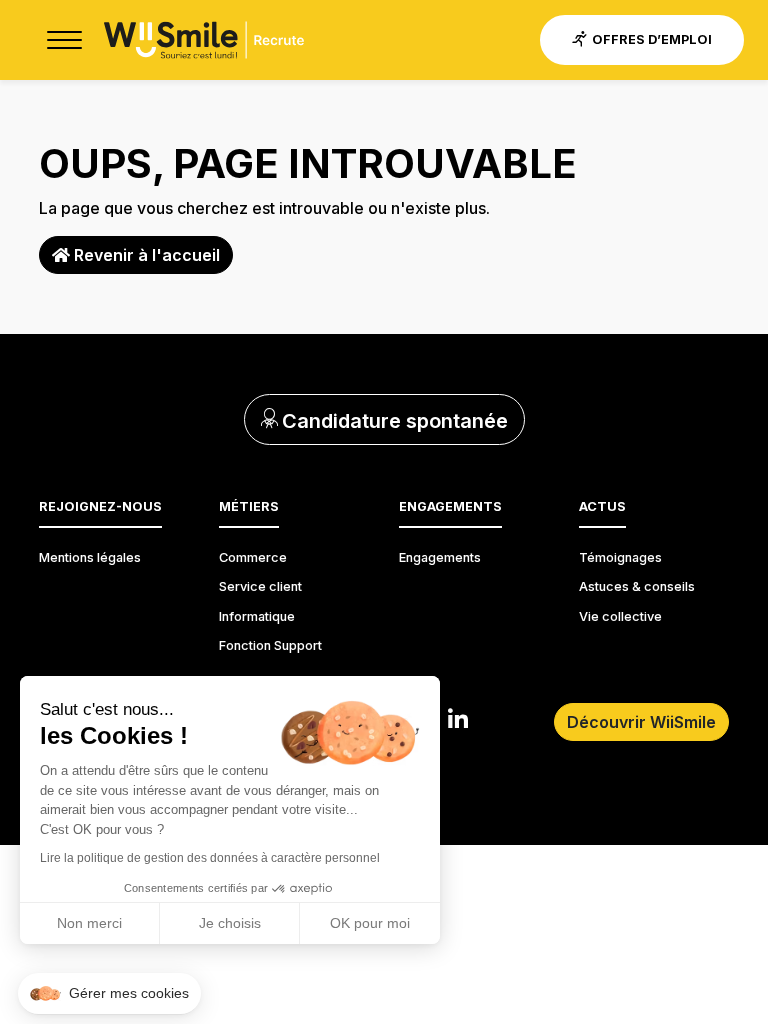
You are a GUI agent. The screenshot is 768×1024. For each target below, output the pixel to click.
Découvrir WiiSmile (641, 722)
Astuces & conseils (637, 586)
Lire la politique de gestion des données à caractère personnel (210, 858)
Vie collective (620, 616)
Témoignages (620, 557)
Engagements (440, 557)
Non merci (89, 923)
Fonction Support (270, 645)
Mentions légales (90, 557)
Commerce (253, 557)
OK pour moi (370, 923)
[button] (109, 994)
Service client (260, 586)
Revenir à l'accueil (145, 255)
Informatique (257, 616)
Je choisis (230, 923)
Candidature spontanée (392, 421)
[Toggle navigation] (64, 40)
